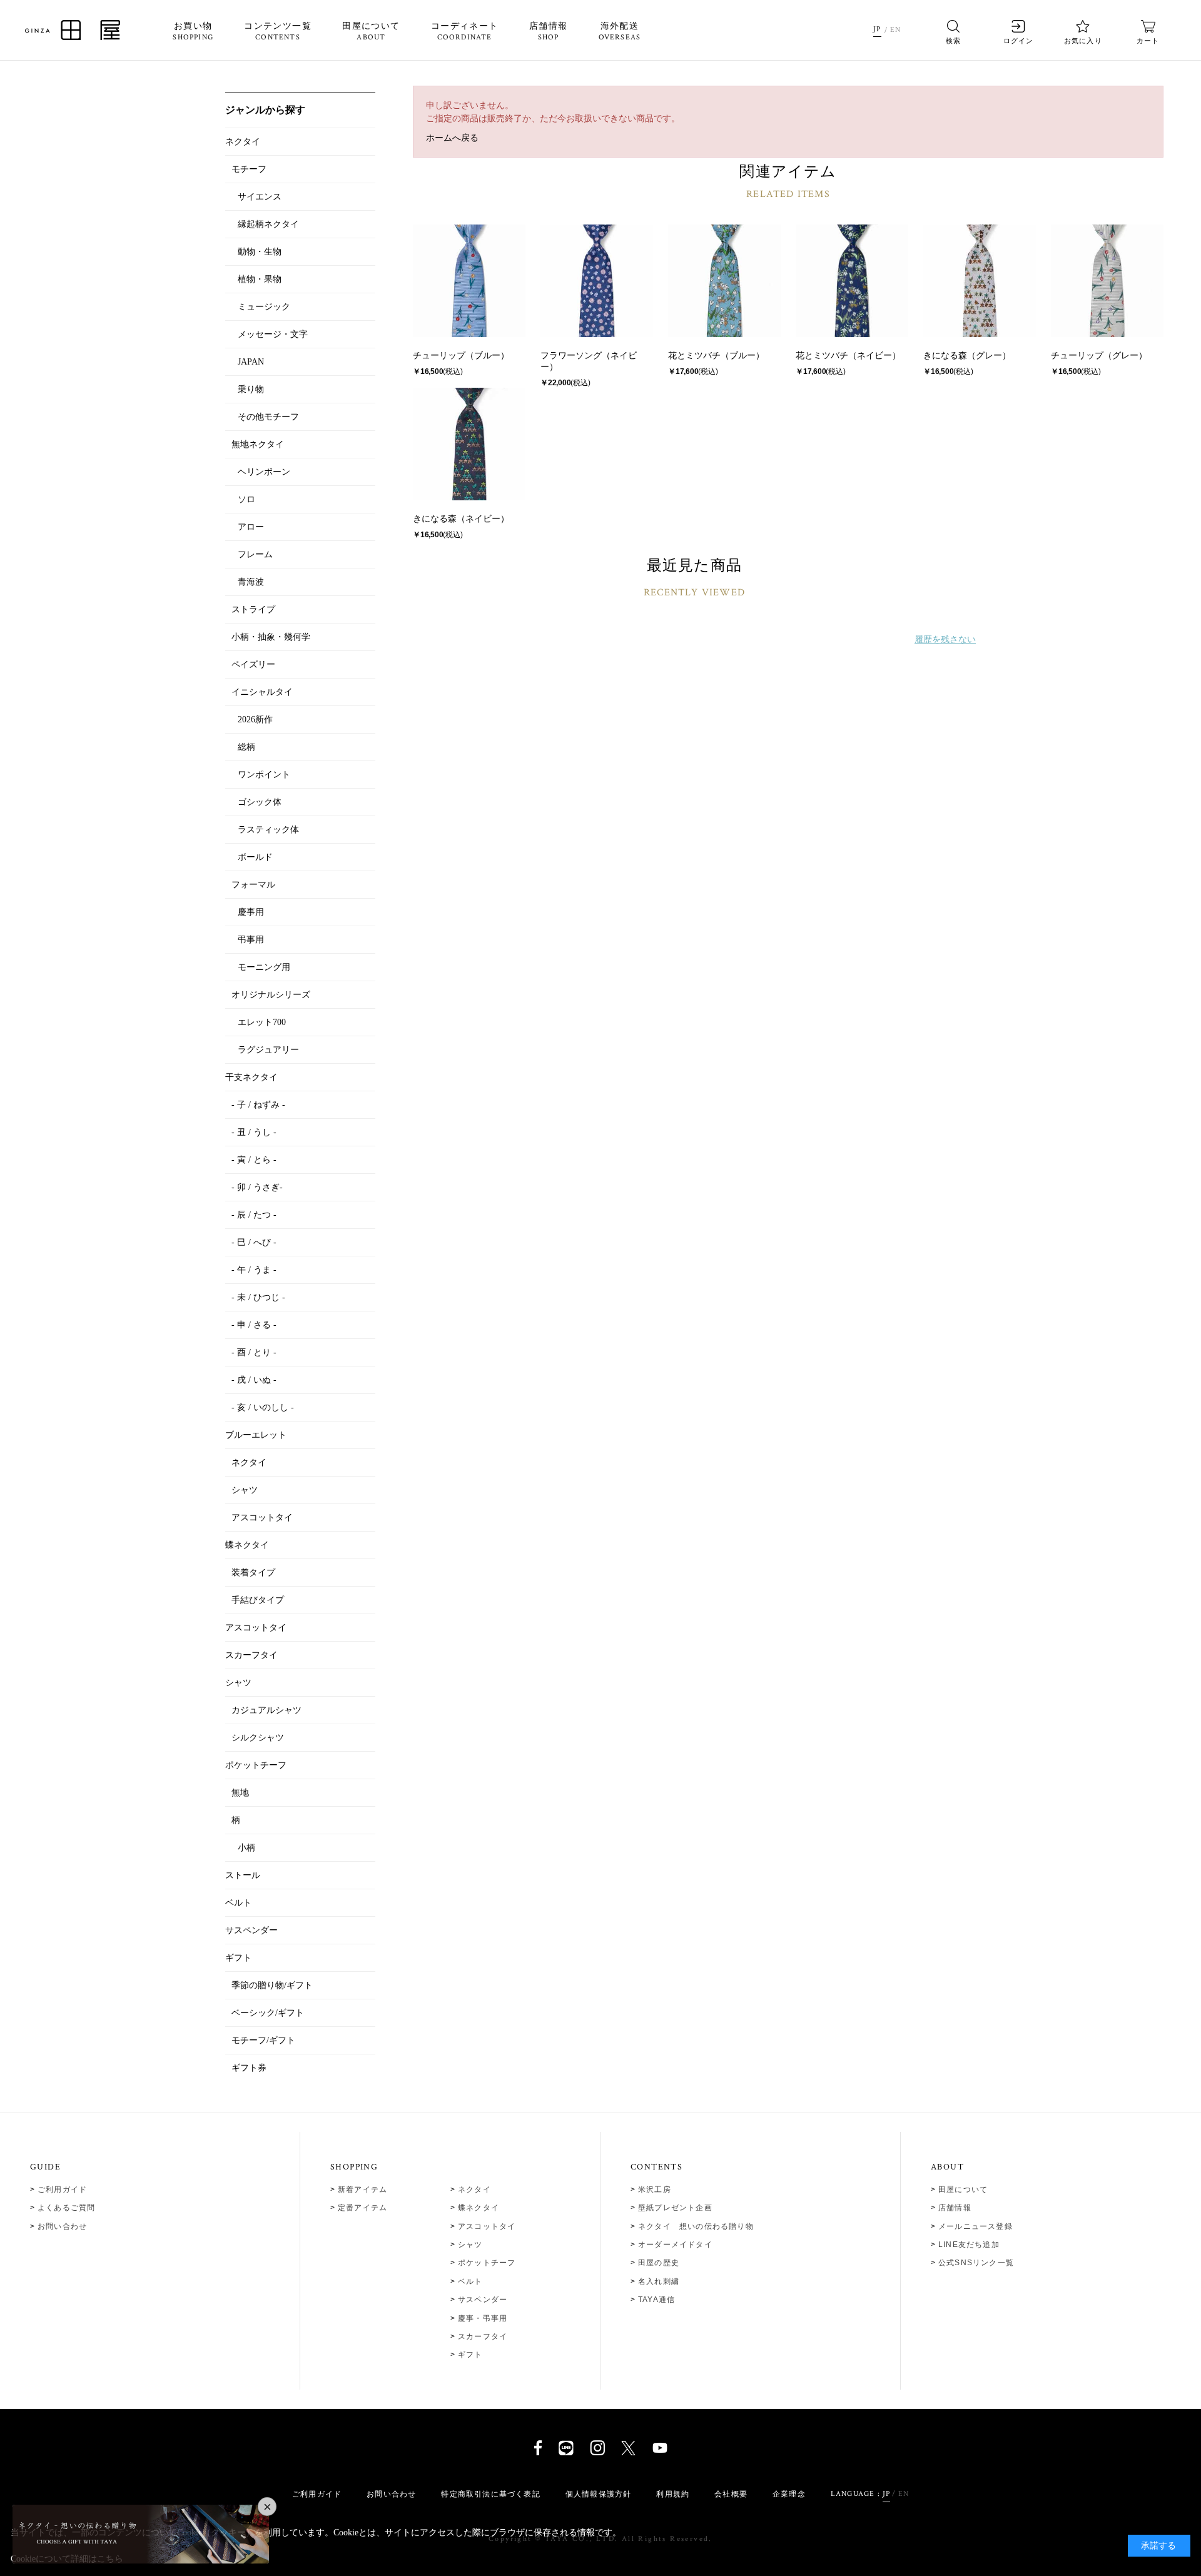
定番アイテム (362, 2208)
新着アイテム (362, 2190)
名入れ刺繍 (659, 2281)
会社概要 (731, 2494)
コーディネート (465, 32)
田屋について (371, 32)
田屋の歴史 (659, 2263)
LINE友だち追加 (969, 2245)
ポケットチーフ (487, 2263)
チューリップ (439, 355)
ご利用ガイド (62, 2190)
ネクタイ (474, 2190)
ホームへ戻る (452, 138)
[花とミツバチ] (724, 281)
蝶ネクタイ (479, 2208)
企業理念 (789, 2494)
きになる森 (945, 355)
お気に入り (1083, 41)
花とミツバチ (694, 355)
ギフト (470, 2355)
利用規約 (673, 2494)
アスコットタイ (487, 2226)
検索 (953, 41)
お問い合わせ (62, 2226)
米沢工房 (655, 2190)
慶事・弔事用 (483, 2318)
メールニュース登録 (975, 2226)
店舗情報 (549, 32)
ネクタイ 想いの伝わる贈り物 (696, 2226)
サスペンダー (483, 2300)
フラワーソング (571, 355)
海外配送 (620, 32)
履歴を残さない (945, 639)
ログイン (1018, 41)
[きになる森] (980, 281)
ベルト (470, 2281)
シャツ (470, 2245)
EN (895, 30)
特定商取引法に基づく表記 (490, 2494)
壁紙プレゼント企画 (675, 2208)
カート (1148, 41)
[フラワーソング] (597, 281)
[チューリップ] (469, 281)
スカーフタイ (483, 2336)
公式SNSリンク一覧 (976, 2263)
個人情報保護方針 (599, 2494)
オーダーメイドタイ (675, 2245)
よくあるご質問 (66, 2208)
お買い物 (193, 32)
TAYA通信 (656, 2300)
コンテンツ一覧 (278, 32)
